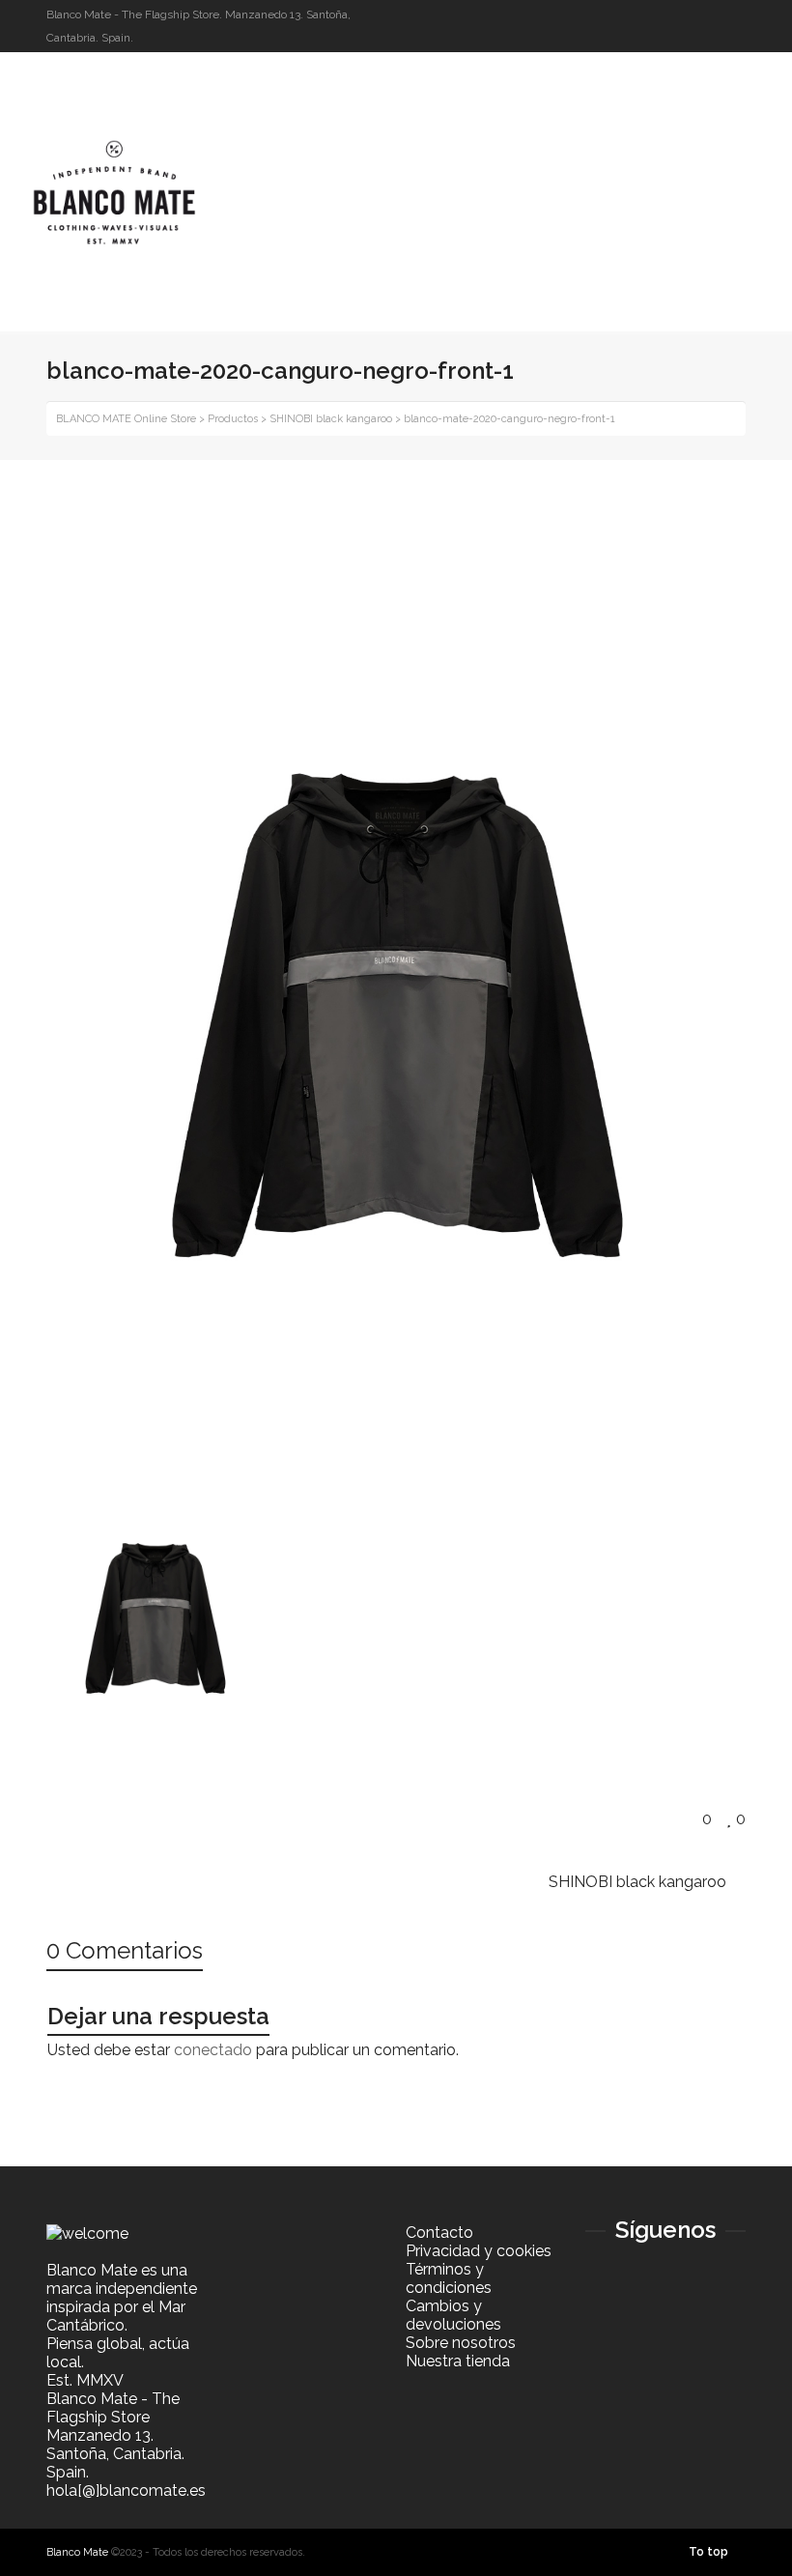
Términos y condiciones (449, 2278)
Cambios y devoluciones (453, 2315)
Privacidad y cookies (479, 2251)
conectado (213, 2050)
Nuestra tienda (458, 2361)
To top (708, 2552)
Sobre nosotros (461, 2343)
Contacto (439, 2233)
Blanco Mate (77, 2552)
